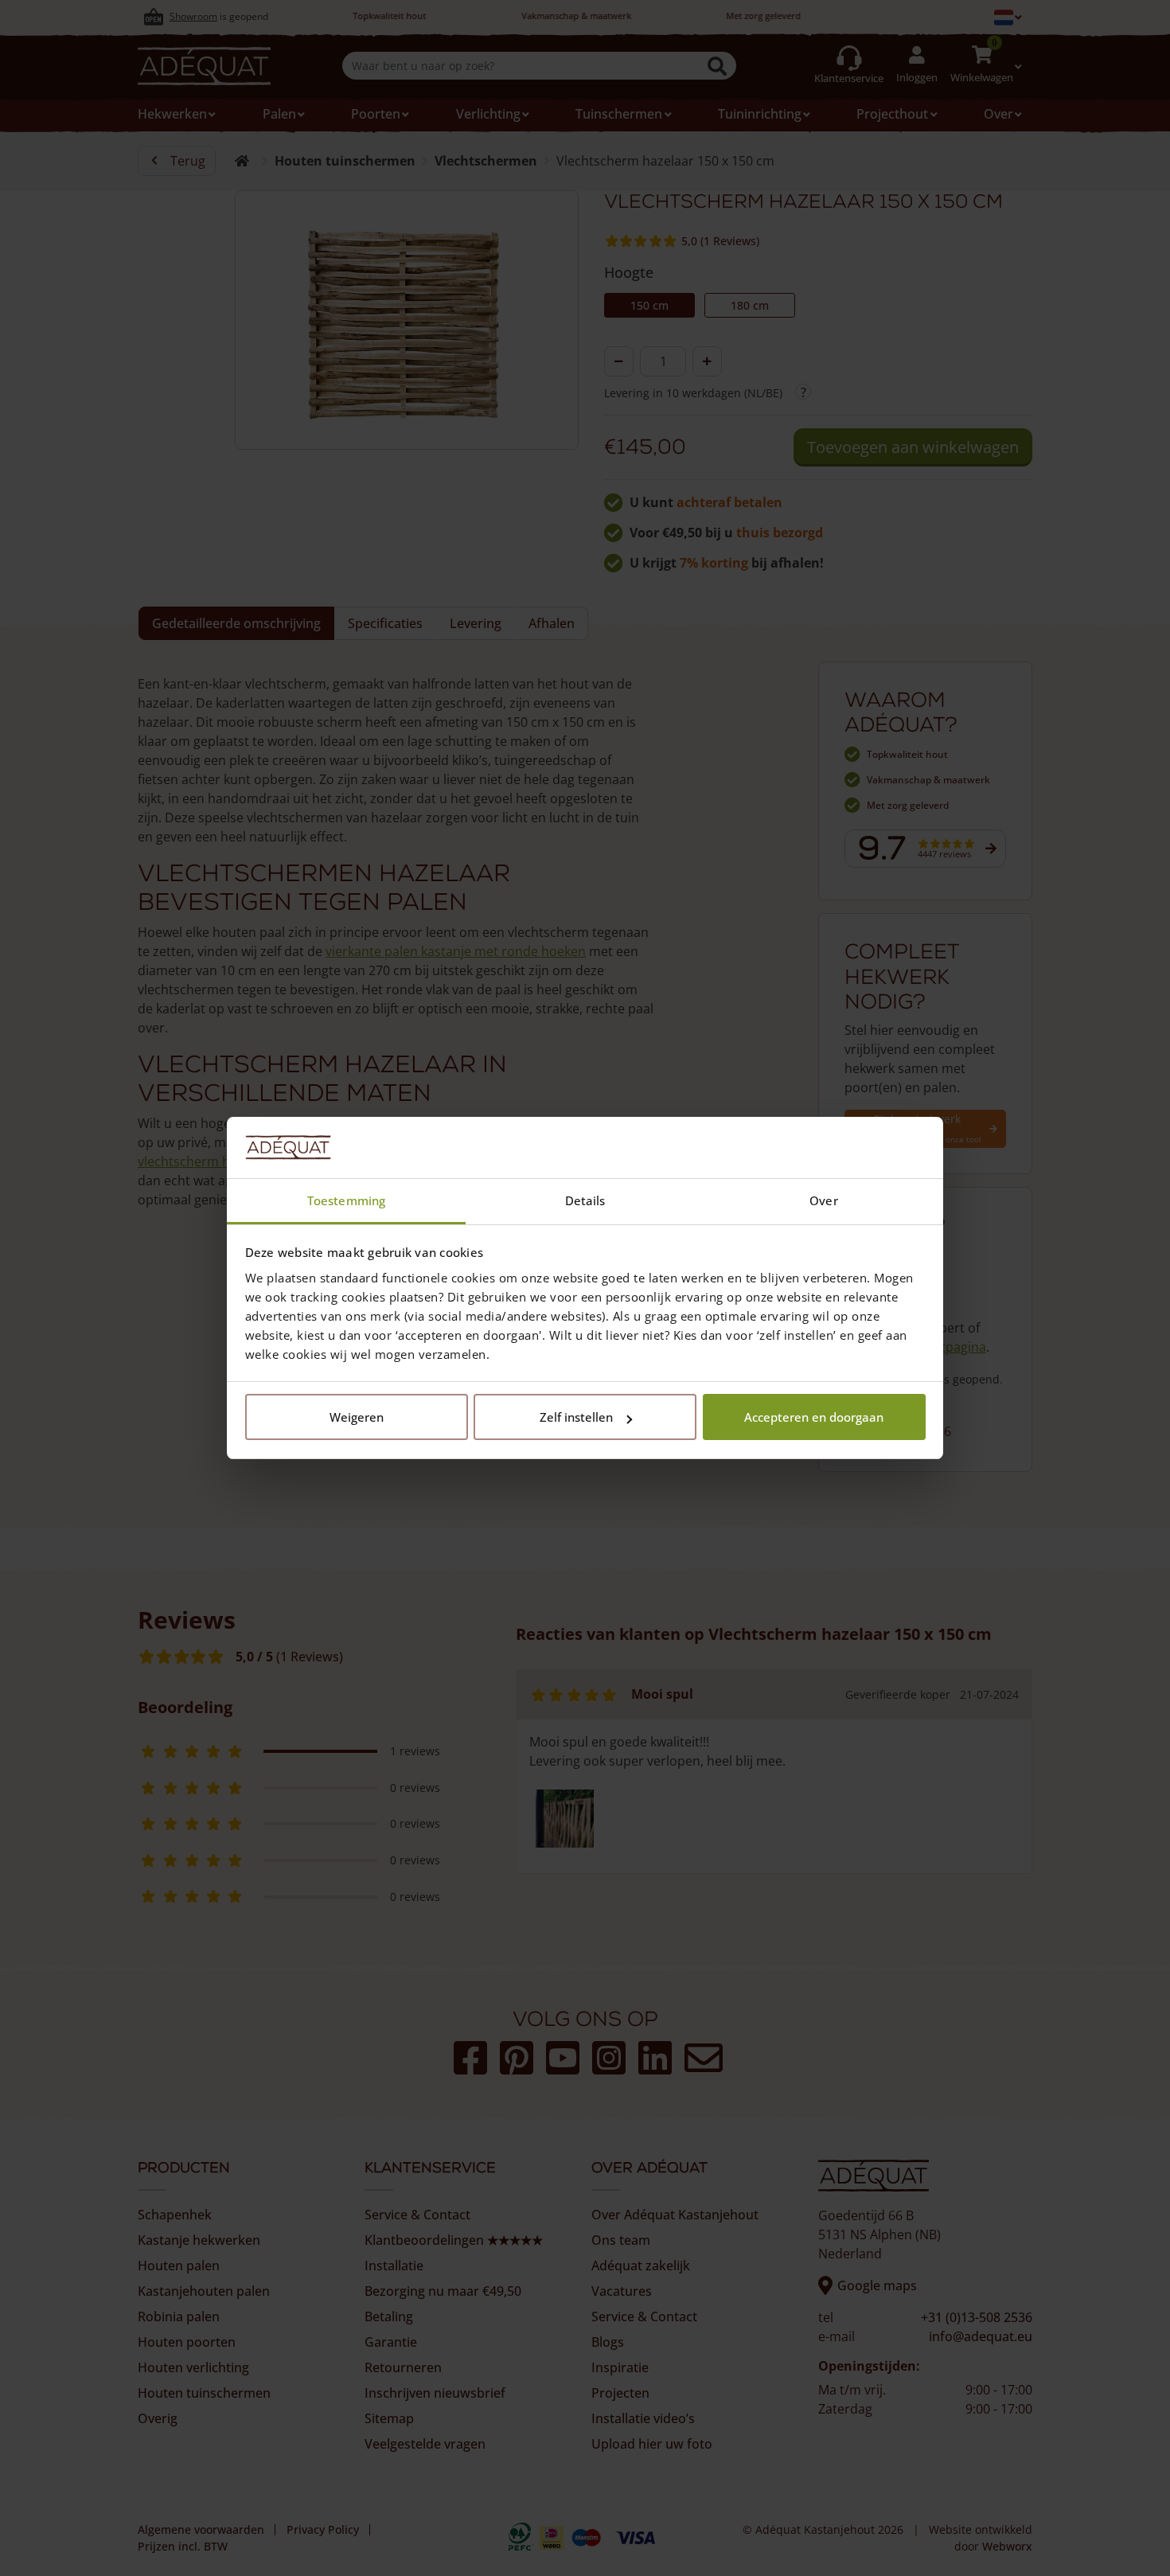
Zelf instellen (576, 1417)
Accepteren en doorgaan (814, 1417)
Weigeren (357, 1417)
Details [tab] (585, 1200)
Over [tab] (823, 1200)
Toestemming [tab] (346, 1200)
